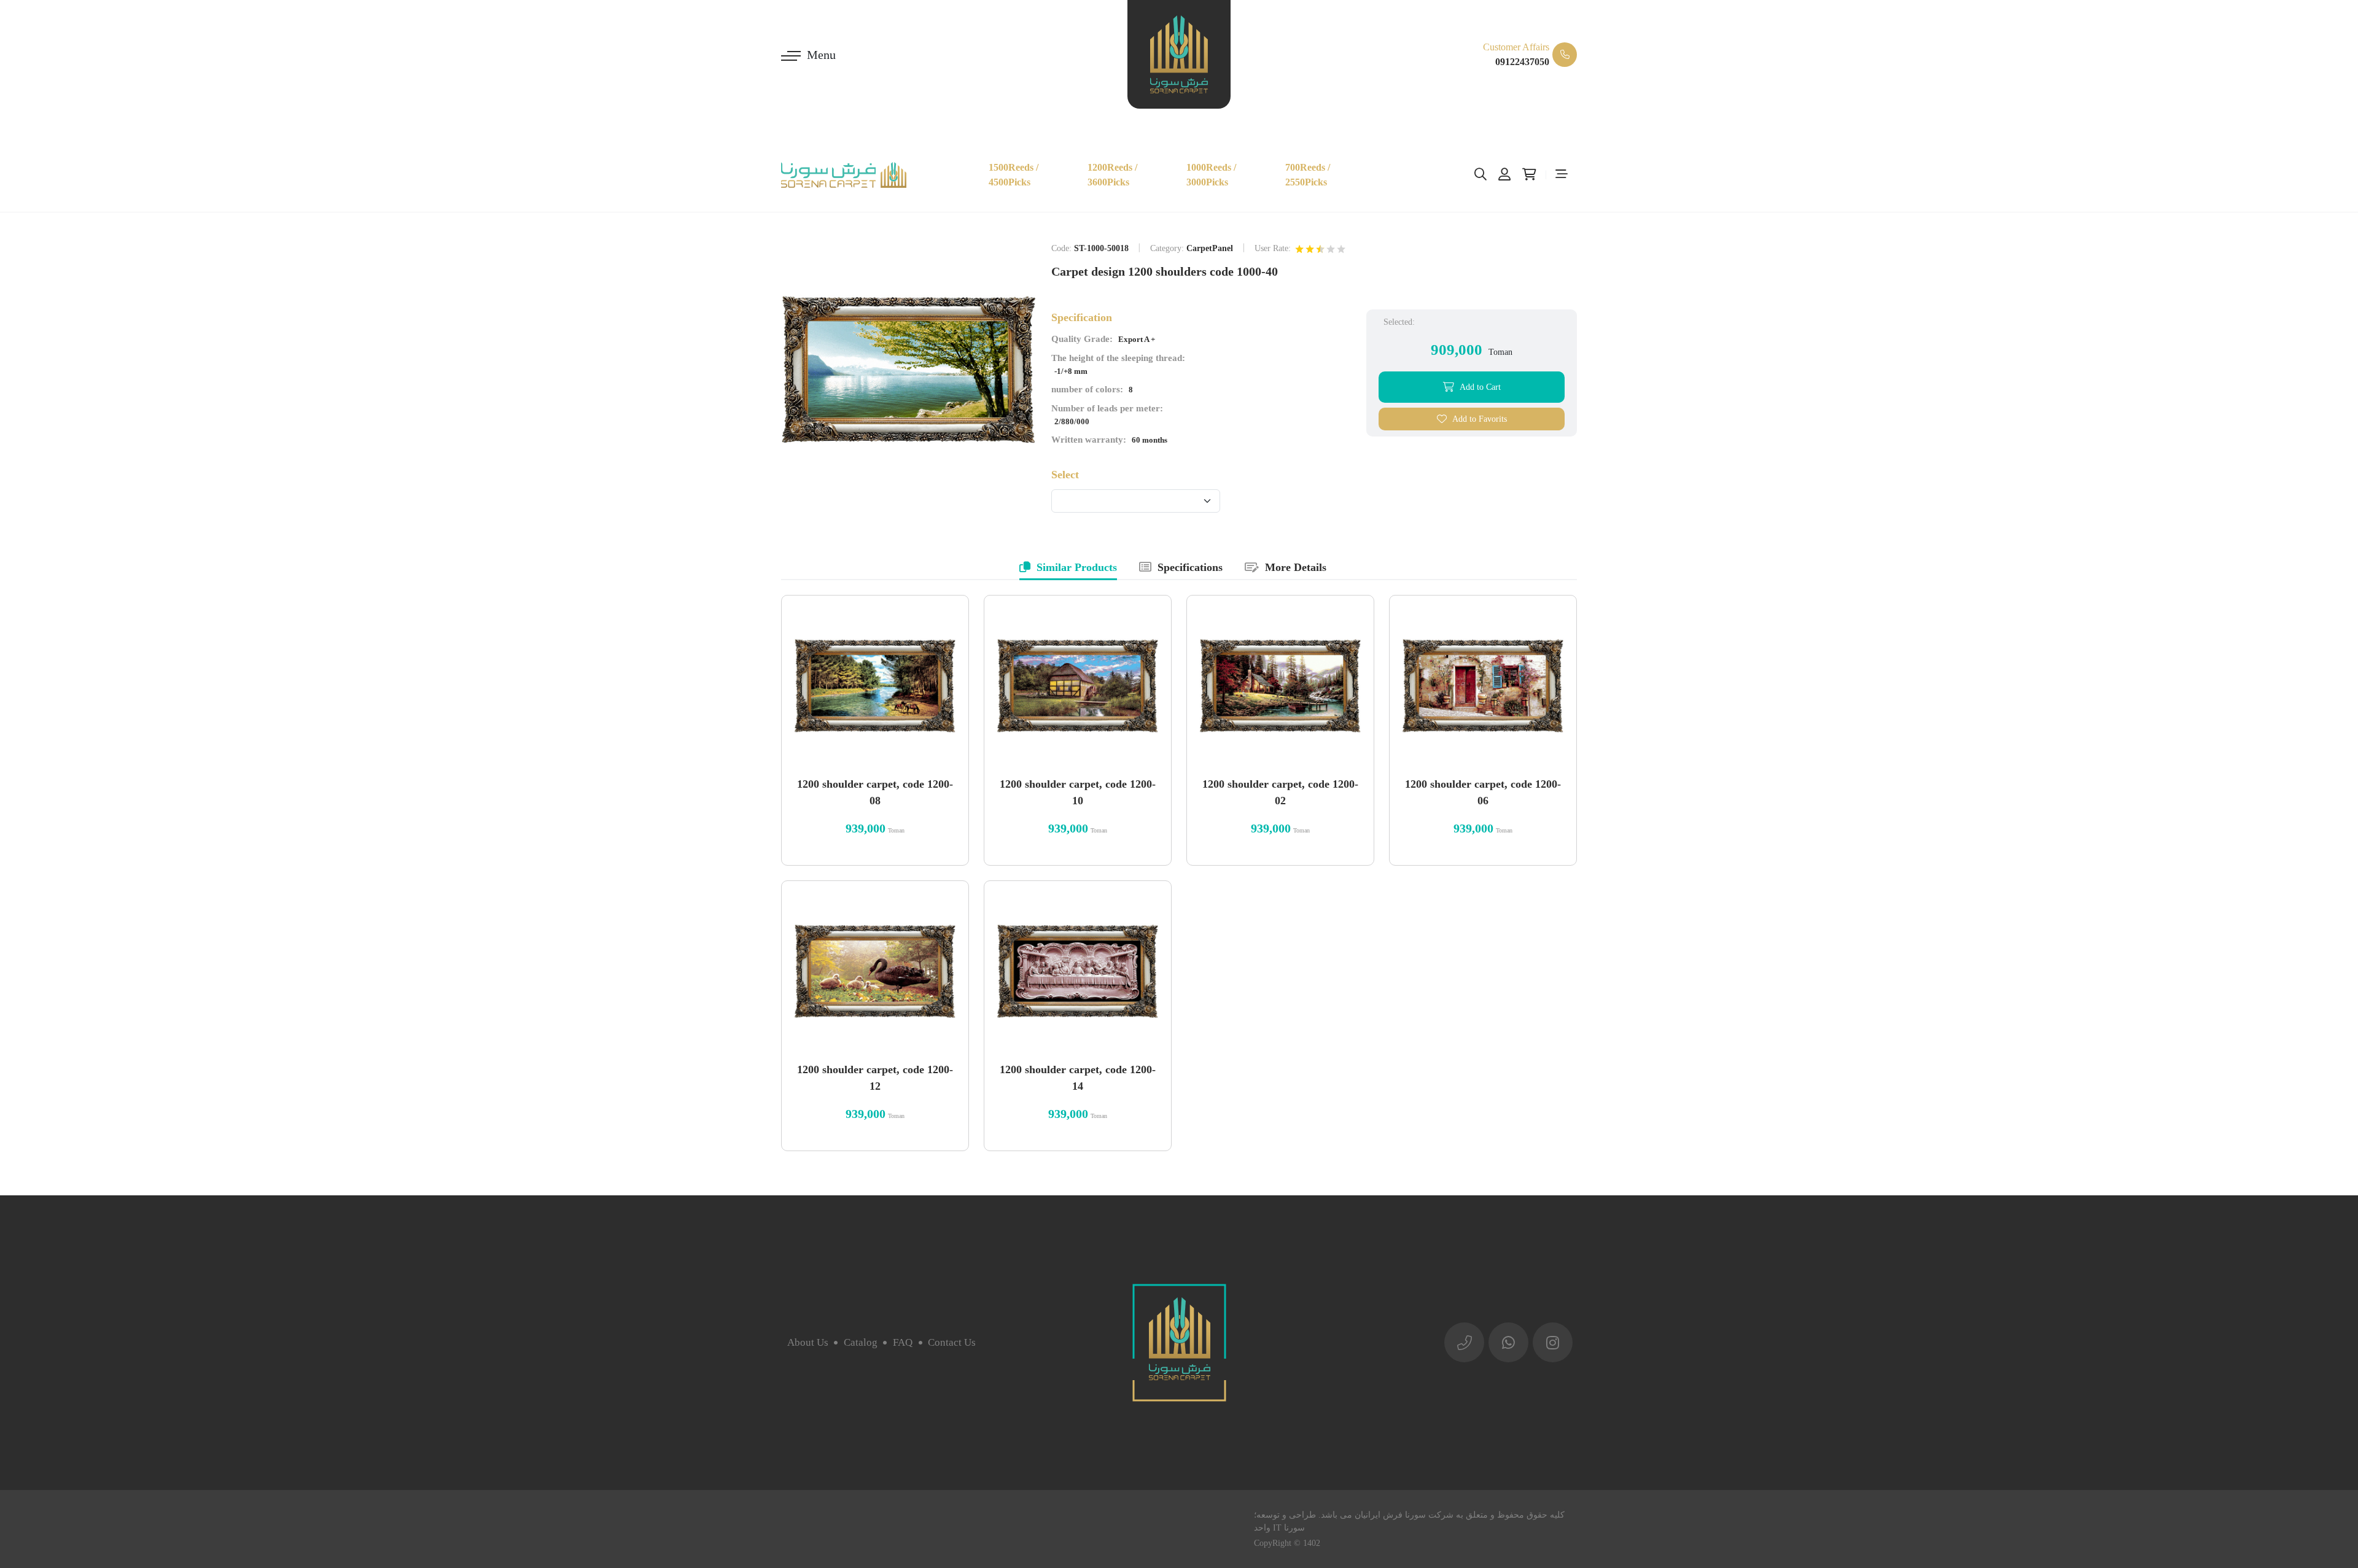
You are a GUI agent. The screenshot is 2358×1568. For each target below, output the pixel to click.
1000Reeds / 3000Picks (1211, 175)
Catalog (861, 1342)
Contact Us (952, 1342)
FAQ (903, 1342)
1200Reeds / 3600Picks (1112, 175)
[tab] (1068, 569)
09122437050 (1522, 62)
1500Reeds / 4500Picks (1014, 175)
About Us (808, 1342)
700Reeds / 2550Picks (1308, 175)
